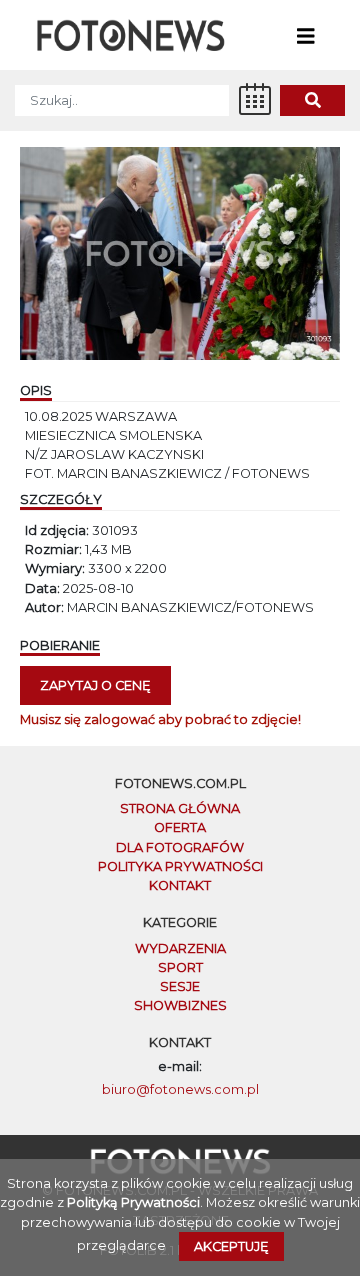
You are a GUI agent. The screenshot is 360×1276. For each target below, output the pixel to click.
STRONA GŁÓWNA (180, 808)
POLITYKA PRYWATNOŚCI (180, 866)
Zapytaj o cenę (95, 685)
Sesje (180, 986)
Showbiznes (180, 1005)
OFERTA (180, 827)
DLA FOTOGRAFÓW (180, 847)
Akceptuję (231, 1246)
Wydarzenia (180, 948)
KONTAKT (180, 885)
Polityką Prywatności (133, 1202)
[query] (312, 100)
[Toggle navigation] (306, 35)
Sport (180, 967)
